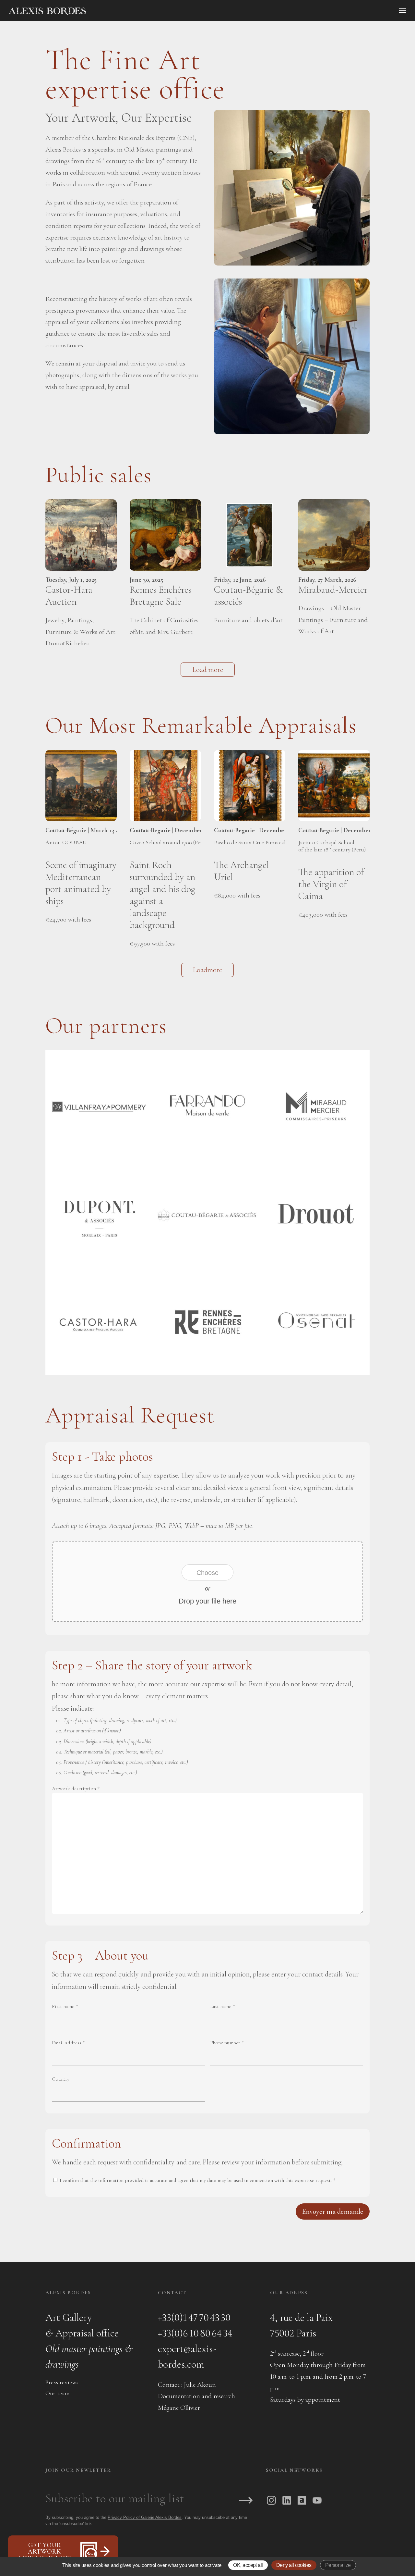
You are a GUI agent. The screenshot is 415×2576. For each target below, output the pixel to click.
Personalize (338, 2565)
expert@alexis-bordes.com (187, 2356)
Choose (207, 1573)
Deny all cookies (294, 2565)
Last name (222, 2006)
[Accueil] (102, 11)
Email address (68, 2043)
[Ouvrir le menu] (402, 11)
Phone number (227, 2043)
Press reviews (62, 2382)
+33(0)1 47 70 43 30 (194, 2317)
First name (65, 2006)
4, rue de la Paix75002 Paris (301, 2325)
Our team (58, 2393)
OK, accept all (248, 2565)
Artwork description (76, 1789)
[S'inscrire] (246, 2501)
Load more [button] (208, 670)
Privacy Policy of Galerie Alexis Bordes (145, 2517)
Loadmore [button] (207, 970)
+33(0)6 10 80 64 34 (195, 2333)
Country (61, 2079)
